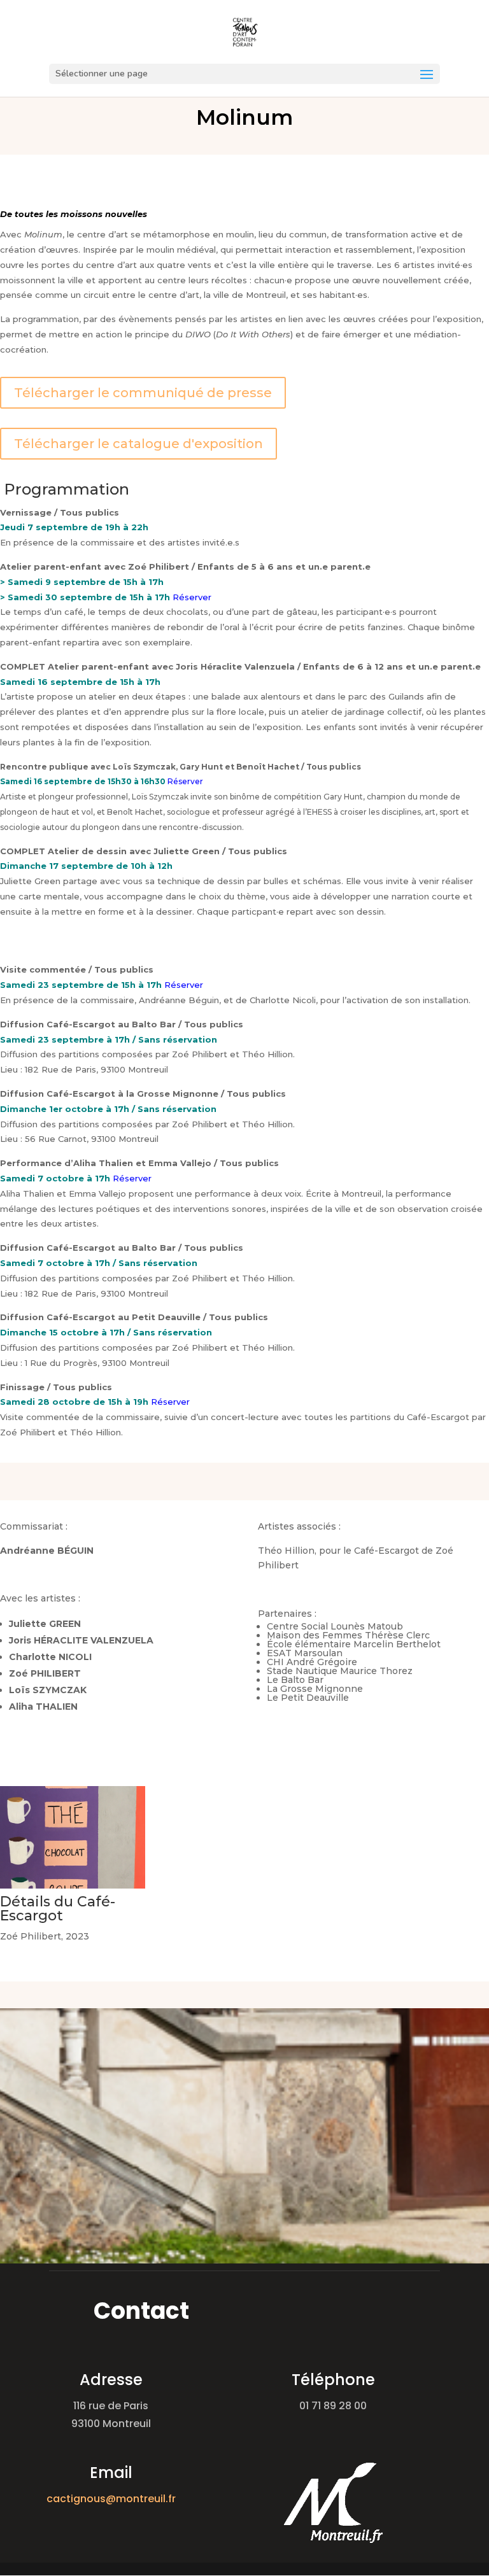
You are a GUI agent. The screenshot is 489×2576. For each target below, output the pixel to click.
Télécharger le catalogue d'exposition (138, 444)
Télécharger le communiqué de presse (143, 393)
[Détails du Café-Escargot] (73, 1889)
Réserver (192, 597)
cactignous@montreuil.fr (111, 2499)
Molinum (244, 117)
